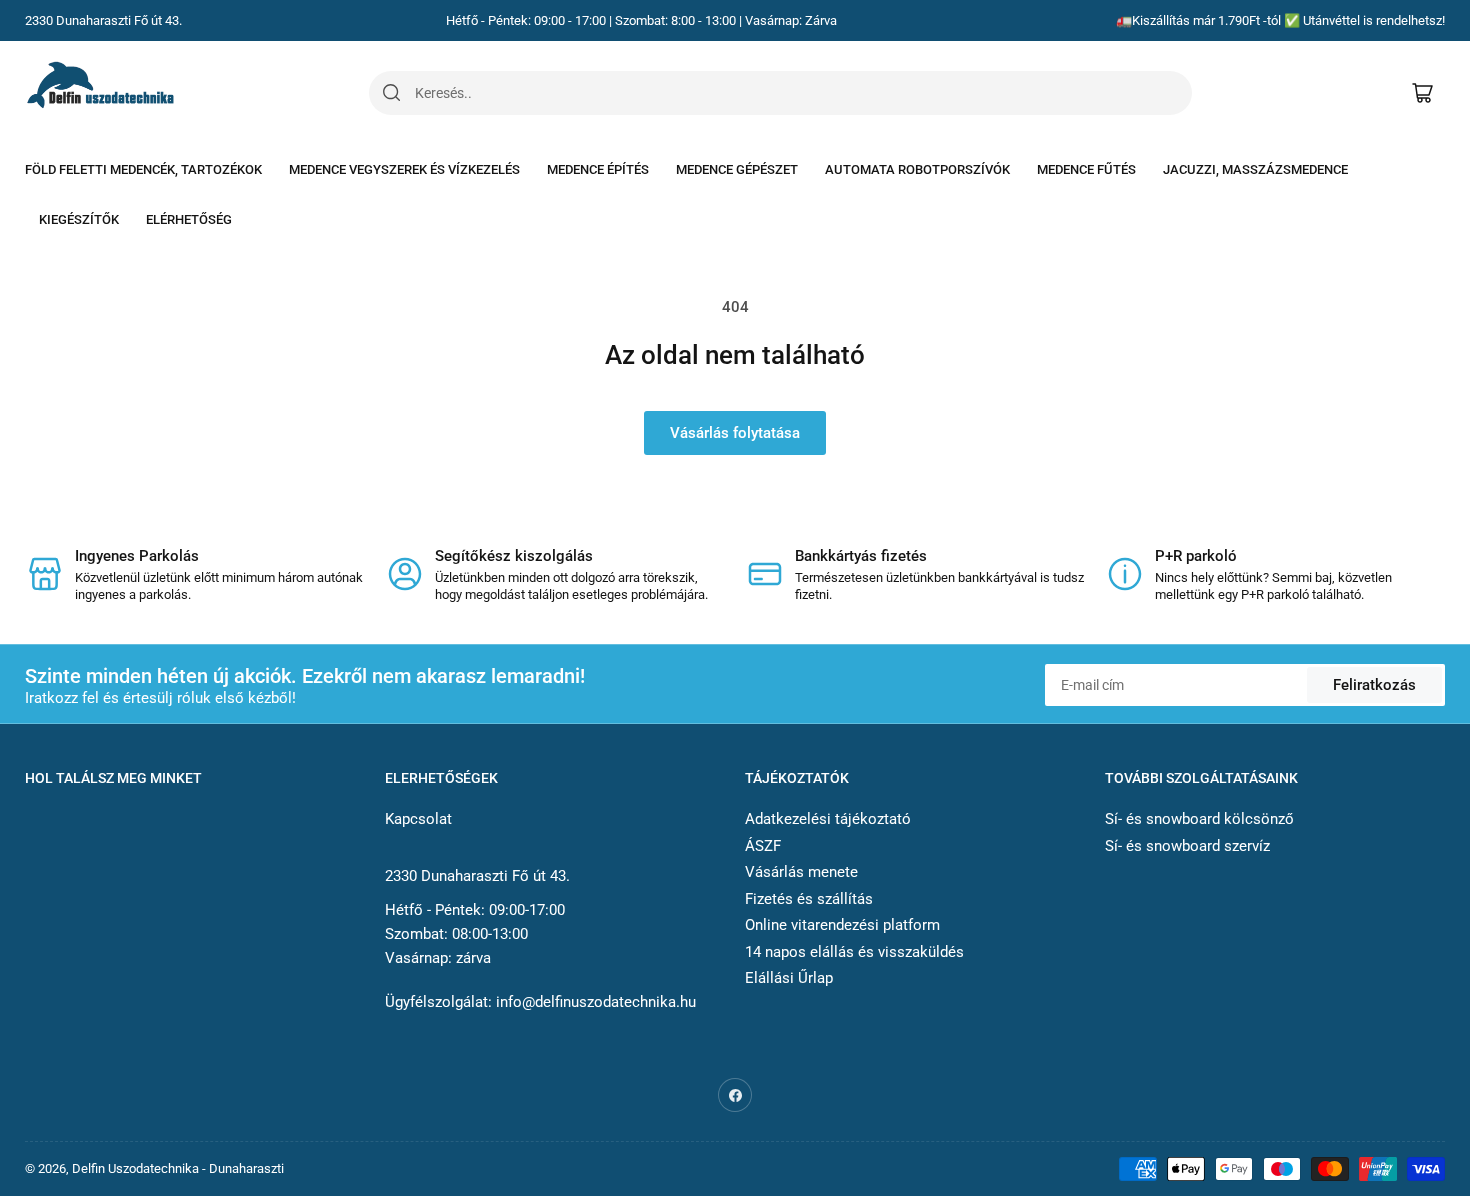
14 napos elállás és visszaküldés (854, 952)
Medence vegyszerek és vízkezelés (404, 169)
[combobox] (803, 93)
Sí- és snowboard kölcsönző (1199, 819)
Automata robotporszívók (917, 169)
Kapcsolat (418, 819)
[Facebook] (735, 1095)
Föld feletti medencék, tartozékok (143, 169)
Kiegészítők (79, 219)
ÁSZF (763, 846)
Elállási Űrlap (789, 978)
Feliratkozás (1374, 685)
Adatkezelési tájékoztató (828, 819)
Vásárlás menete (801, 872)
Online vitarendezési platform (842, 925)
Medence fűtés (1086, 169)
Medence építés (598, 169)
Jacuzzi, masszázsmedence (1255, 169)
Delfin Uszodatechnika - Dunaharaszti (178, 1168)
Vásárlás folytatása (735, 433)
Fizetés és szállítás (809, 899)
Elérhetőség (189, 219)
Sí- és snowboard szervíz (1187, 846)
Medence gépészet (737, 169)
